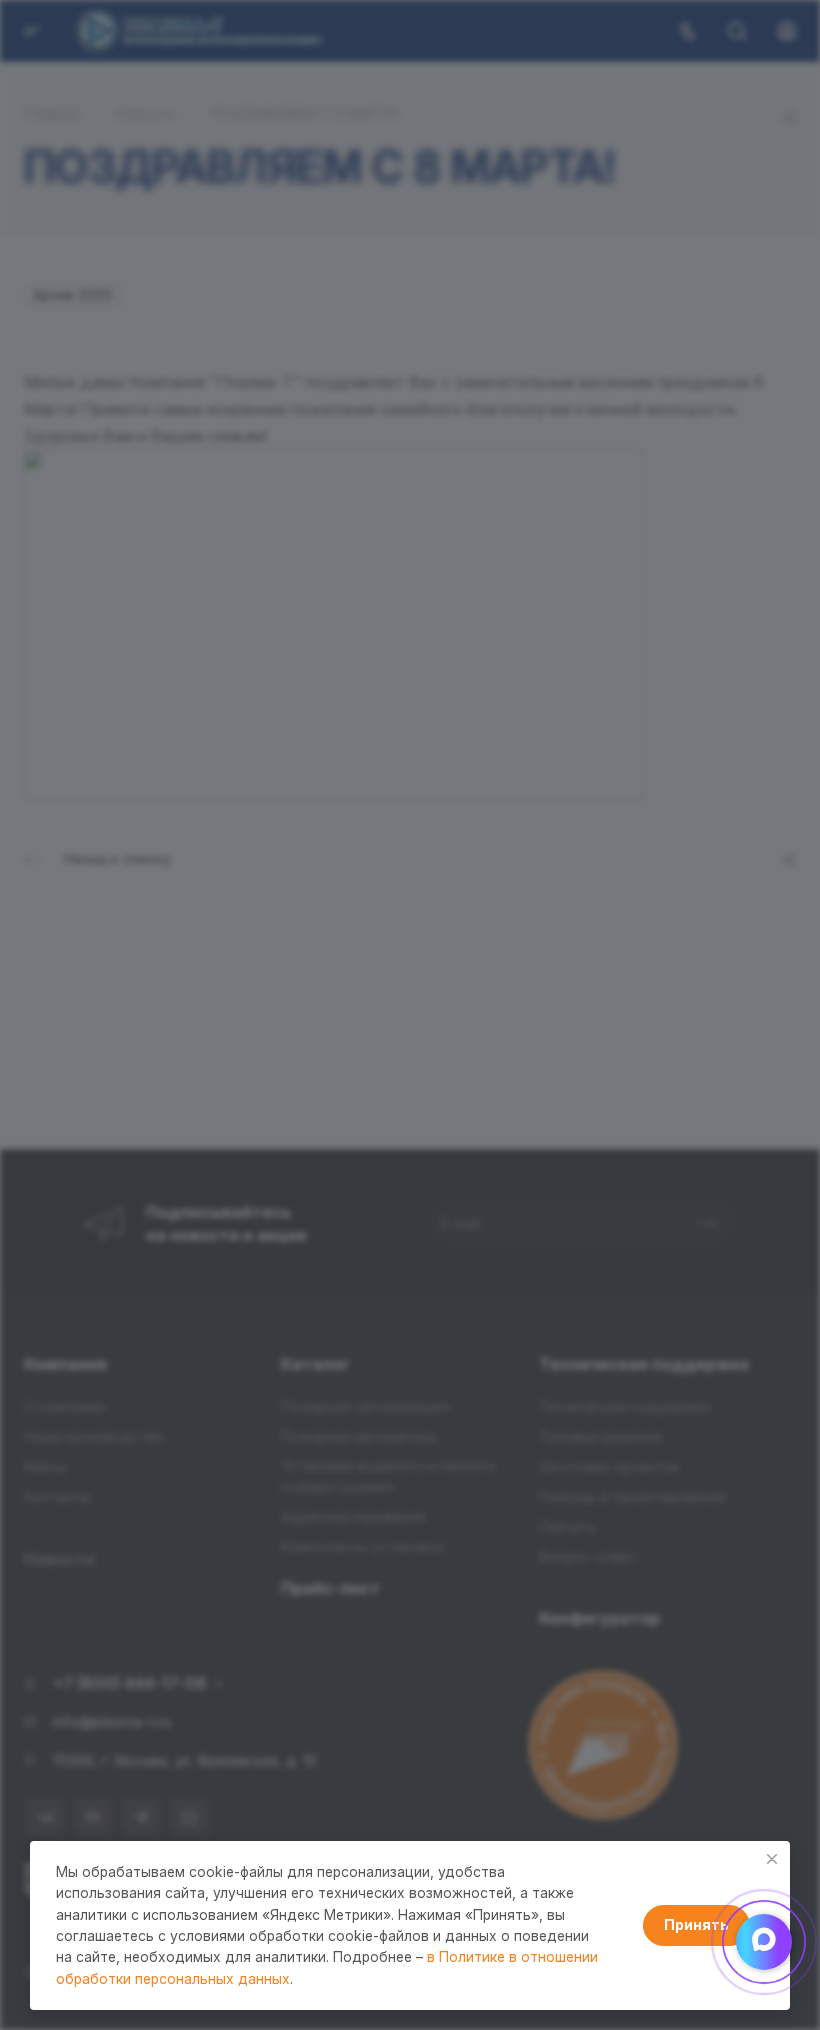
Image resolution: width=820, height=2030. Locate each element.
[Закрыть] (772, 1859)
